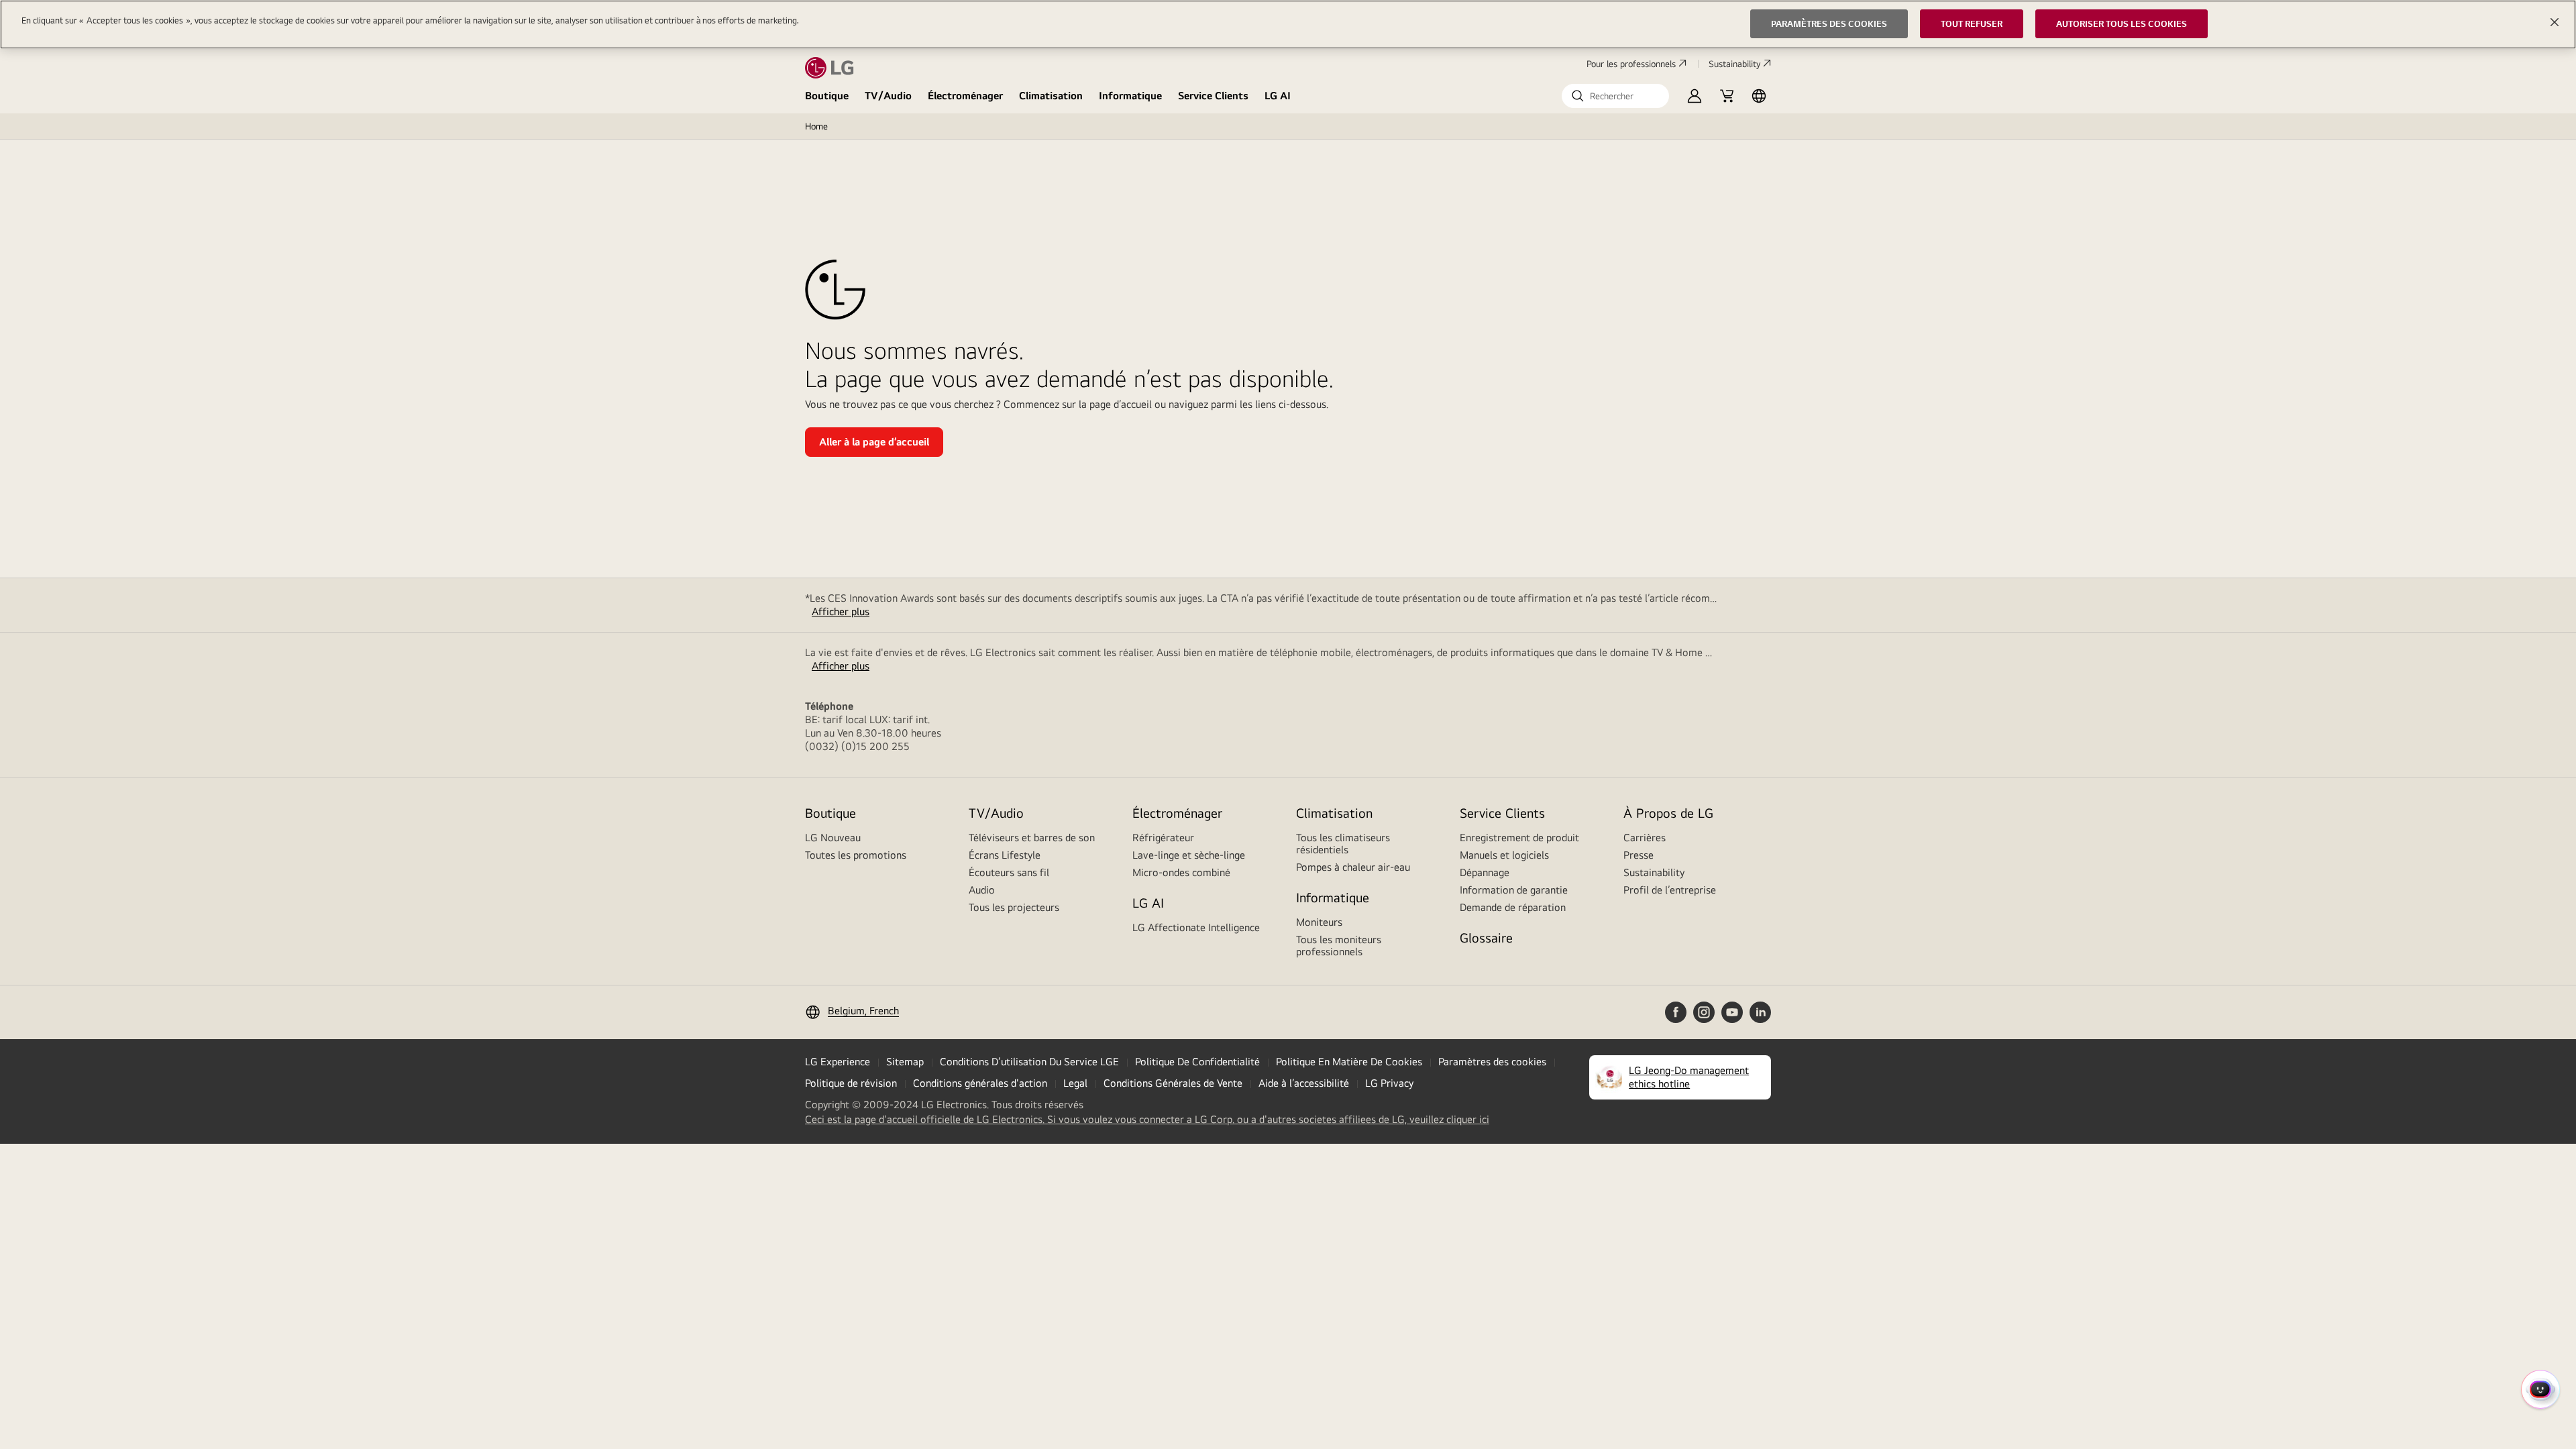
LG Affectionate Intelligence (1196, 927)
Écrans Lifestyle (1005, 855)
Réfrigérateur (1163, 838)
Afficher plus (841, 611)
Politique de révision (851, 1083)
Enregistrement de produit (1519, 838)
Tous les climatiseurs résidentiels (1343, 844)
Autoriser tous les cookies (2122, 23)
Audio (982, 890)
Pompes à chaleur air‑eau (1353, 867)
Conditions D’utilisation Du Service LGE (1029, 1062)
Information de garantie (1514, 890)
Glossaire (1486, 937)
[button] (1615, 96)
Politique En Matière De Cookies (1349, 1062)
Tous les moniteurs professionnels (1339, 946)
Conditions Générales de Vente (1173, 1083)
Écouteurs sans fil (1009, 872)
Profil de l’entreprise (1670, 890)
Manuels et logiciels (1504, 855)
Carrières (1645, 838)
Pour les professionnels (1631, 64)
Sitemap (905, 1062)
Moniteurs (1319, 922)
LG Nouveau (833, 838)
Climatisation (1051, 96)
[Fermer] (2555, 22)
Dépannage (1485, 872)
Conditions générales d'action (980, 1083)
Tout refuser (1972, 23)
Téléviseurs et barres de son (1032, 838)
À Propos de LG (1668, 813)
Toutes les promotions (856, 855)
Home (816, 126)
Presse (1639, 855)
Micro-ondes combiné (1181, 872)
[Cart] (1727, 96)
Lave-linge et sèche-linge (1189, 855)
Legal (1075, 1083)
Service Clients (1213, 96)
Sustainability (1734, 64)
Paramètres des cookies (1492, 1062)
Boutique (827, 96)
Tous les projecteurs (1014, 907)
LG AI (1278, 96)
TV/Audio (888, 96)
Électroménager (965, 96)
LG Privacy (1389, 1083)
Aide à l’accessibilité (1304, 1083)
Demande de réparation (1513, 907)
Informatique (1130, 96)
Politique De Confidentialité (1197, 1062)
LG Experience (838, 1062)
